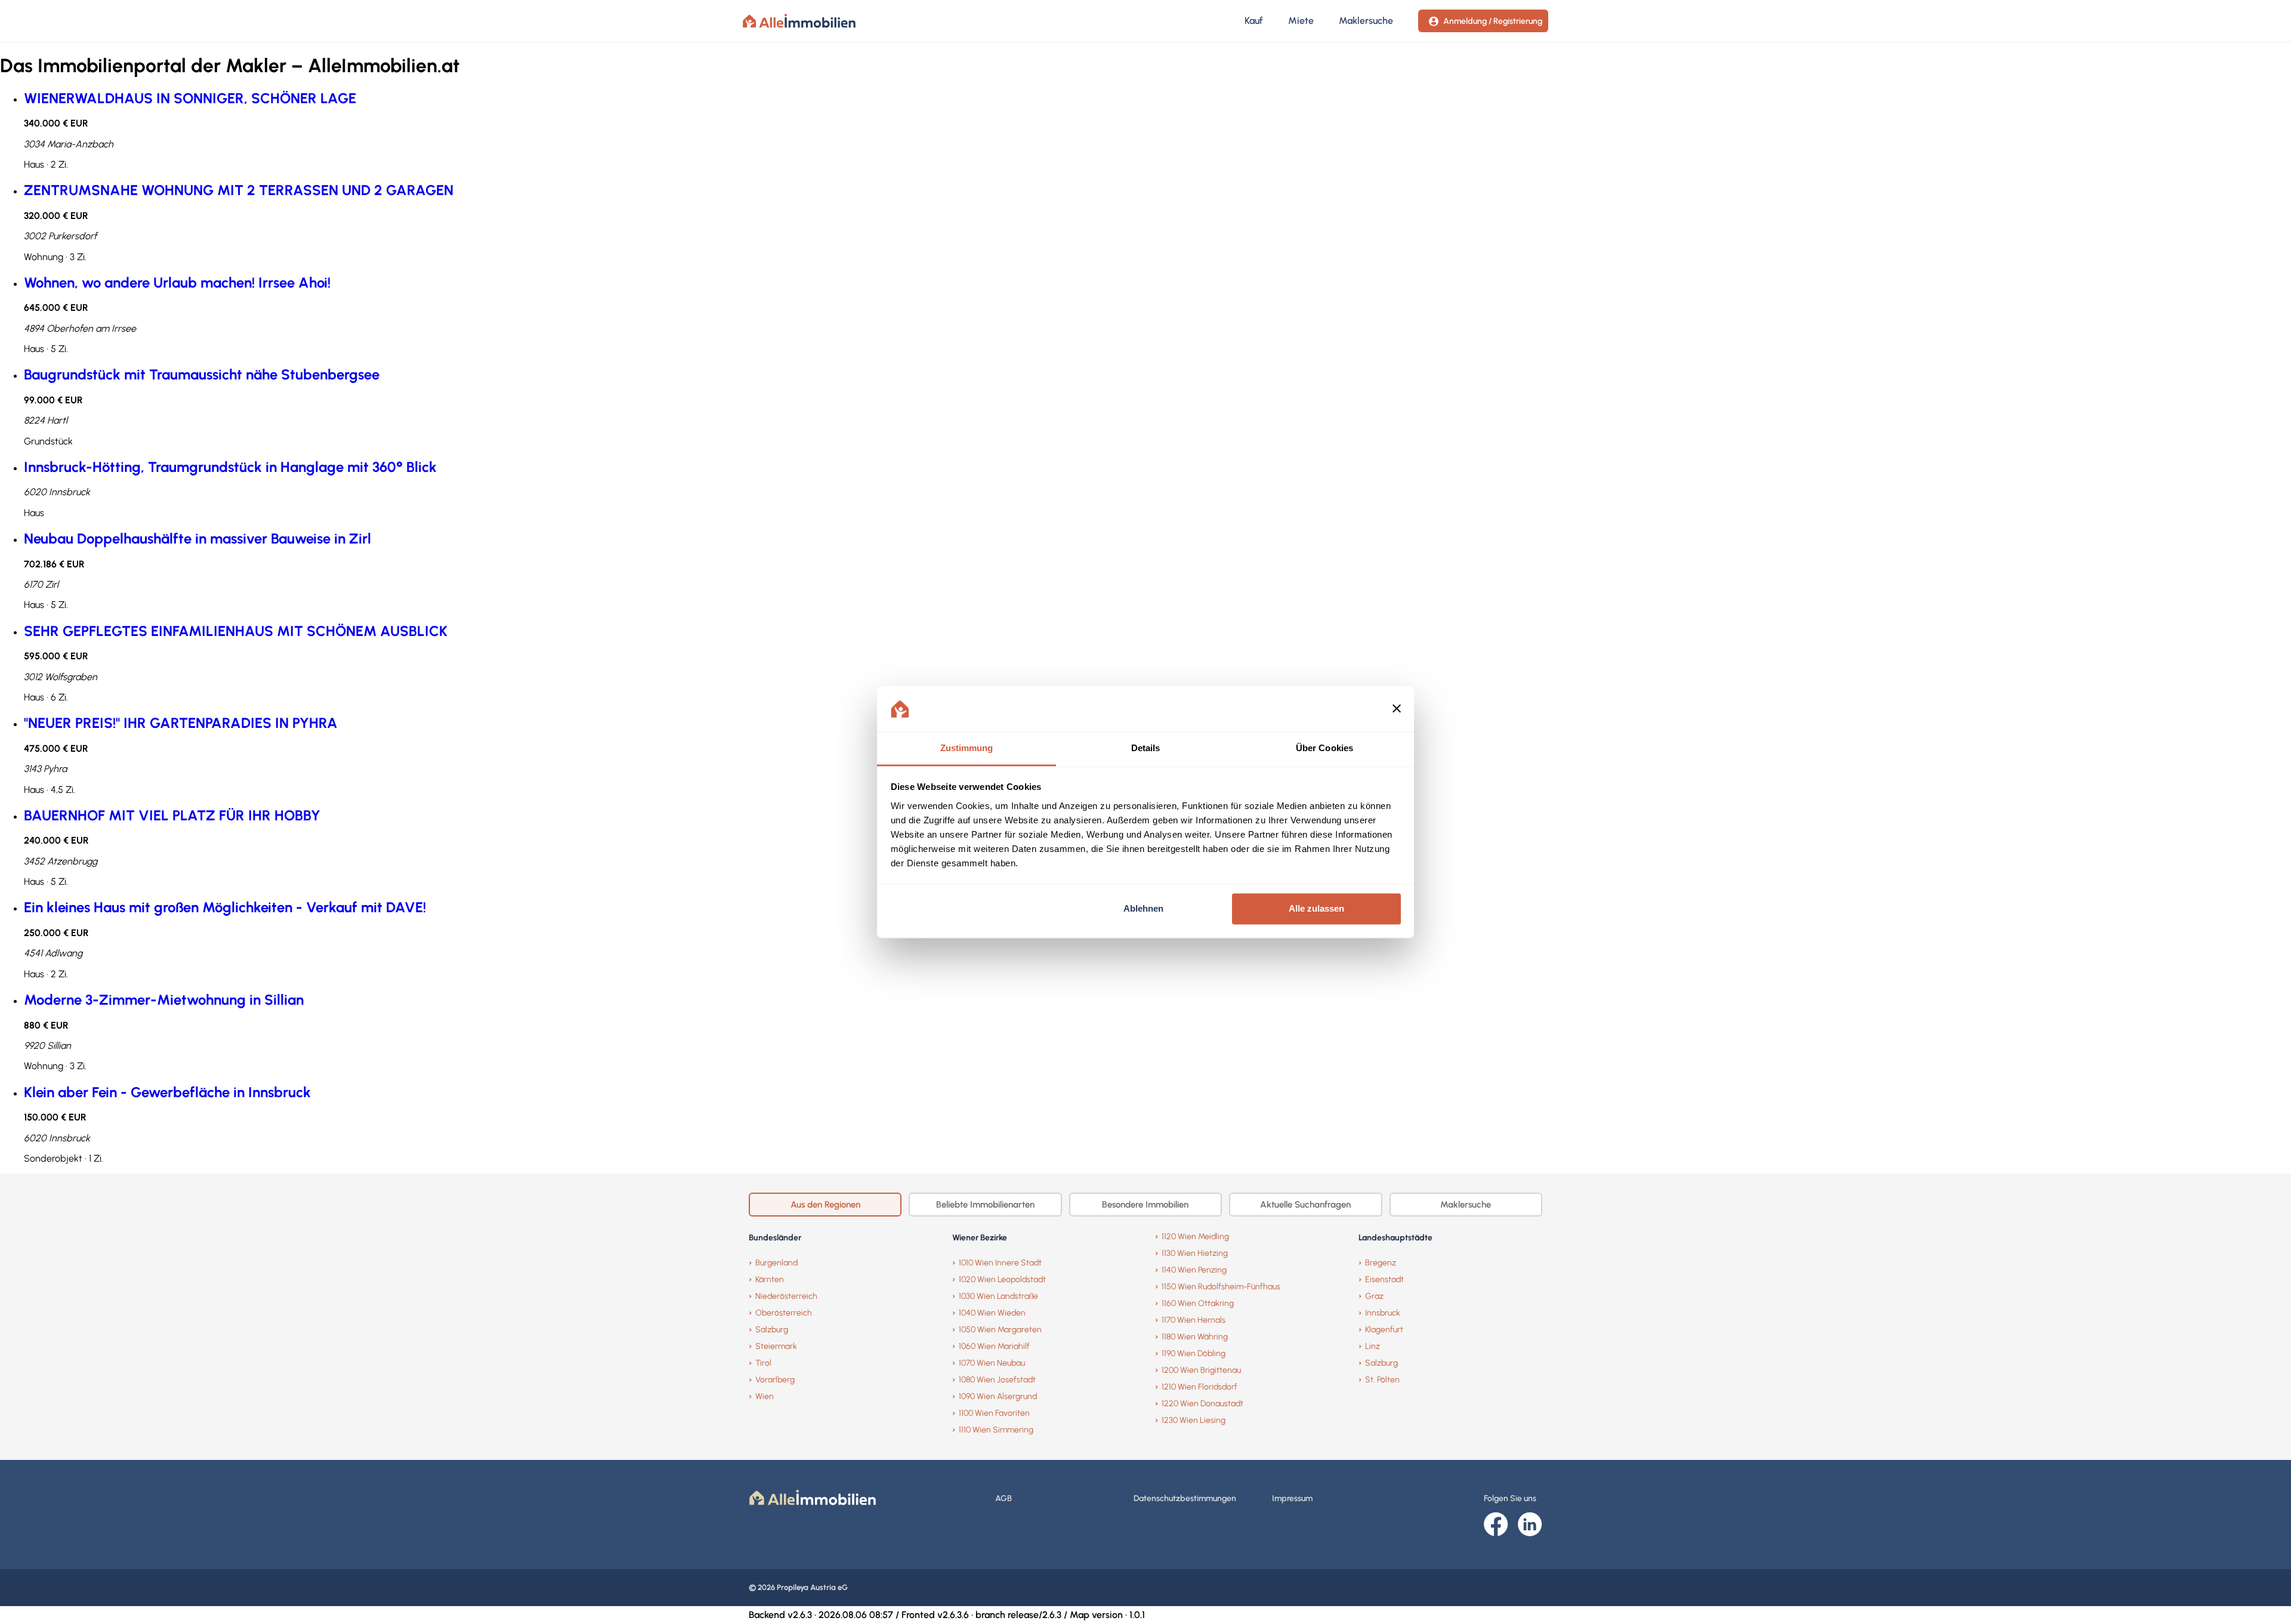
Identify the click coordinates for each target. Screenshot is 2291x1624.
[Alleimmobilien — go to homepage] (799, 21)
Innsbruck (1383, 1313)
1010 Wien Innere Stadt (1000, 1263)
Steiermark (776, 1346)
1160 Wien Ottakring (1198, 1303)
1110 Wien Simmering (996, 1430)
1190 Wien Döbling (1194, 1353)
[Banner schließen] (1397, 709)
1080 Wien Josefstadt (997, 1380)
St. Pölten (1382, 1380)
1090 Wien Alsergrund (998, 1396)
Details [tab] (1146, 748)
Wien (765, 1396)
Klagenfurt (1384, 1330)
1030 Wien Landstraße (998, 1296)
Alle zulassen (1316, 909)
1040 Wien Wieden (992, 1313)
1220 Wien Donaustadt (1202, 1404)
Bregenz (1381, 1263)
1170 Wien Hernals (1194, 1320)
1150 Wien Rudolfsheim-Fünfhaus (1221, 1287)
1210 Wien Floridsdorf (1199, 1387)
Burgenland (776, 1263)
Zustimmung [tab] (967, 748)
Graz (1374, 1296)
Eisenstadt (1384, 1279)
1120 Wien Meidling (1195, 1236)
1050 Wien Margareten (1000, 1330)
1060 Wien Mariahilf (994, 1346)
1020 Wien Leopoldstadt (1002, 1279)
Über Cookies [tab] (1324, 748)
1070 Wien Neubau (992, 1363)
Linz (1373, 1346)
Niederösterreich (786, 1296)
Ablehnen (1143, 909)
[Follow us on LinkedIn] (1530, 1525)
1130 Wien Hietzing (1195, 1253)
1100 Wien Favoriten (994, 1413)
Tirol (763, 1363)
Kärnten (770, 1279)
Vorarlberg (775, 1380)
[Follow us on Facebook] (1496, 1525)
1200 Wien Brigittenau (1201, 1370)
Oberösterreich (784, 1313)
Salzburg (772, 1330)
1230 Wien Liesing (1194, 1420)
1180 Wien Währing (1195, 1337)
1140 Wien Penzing (1194, 1270)
